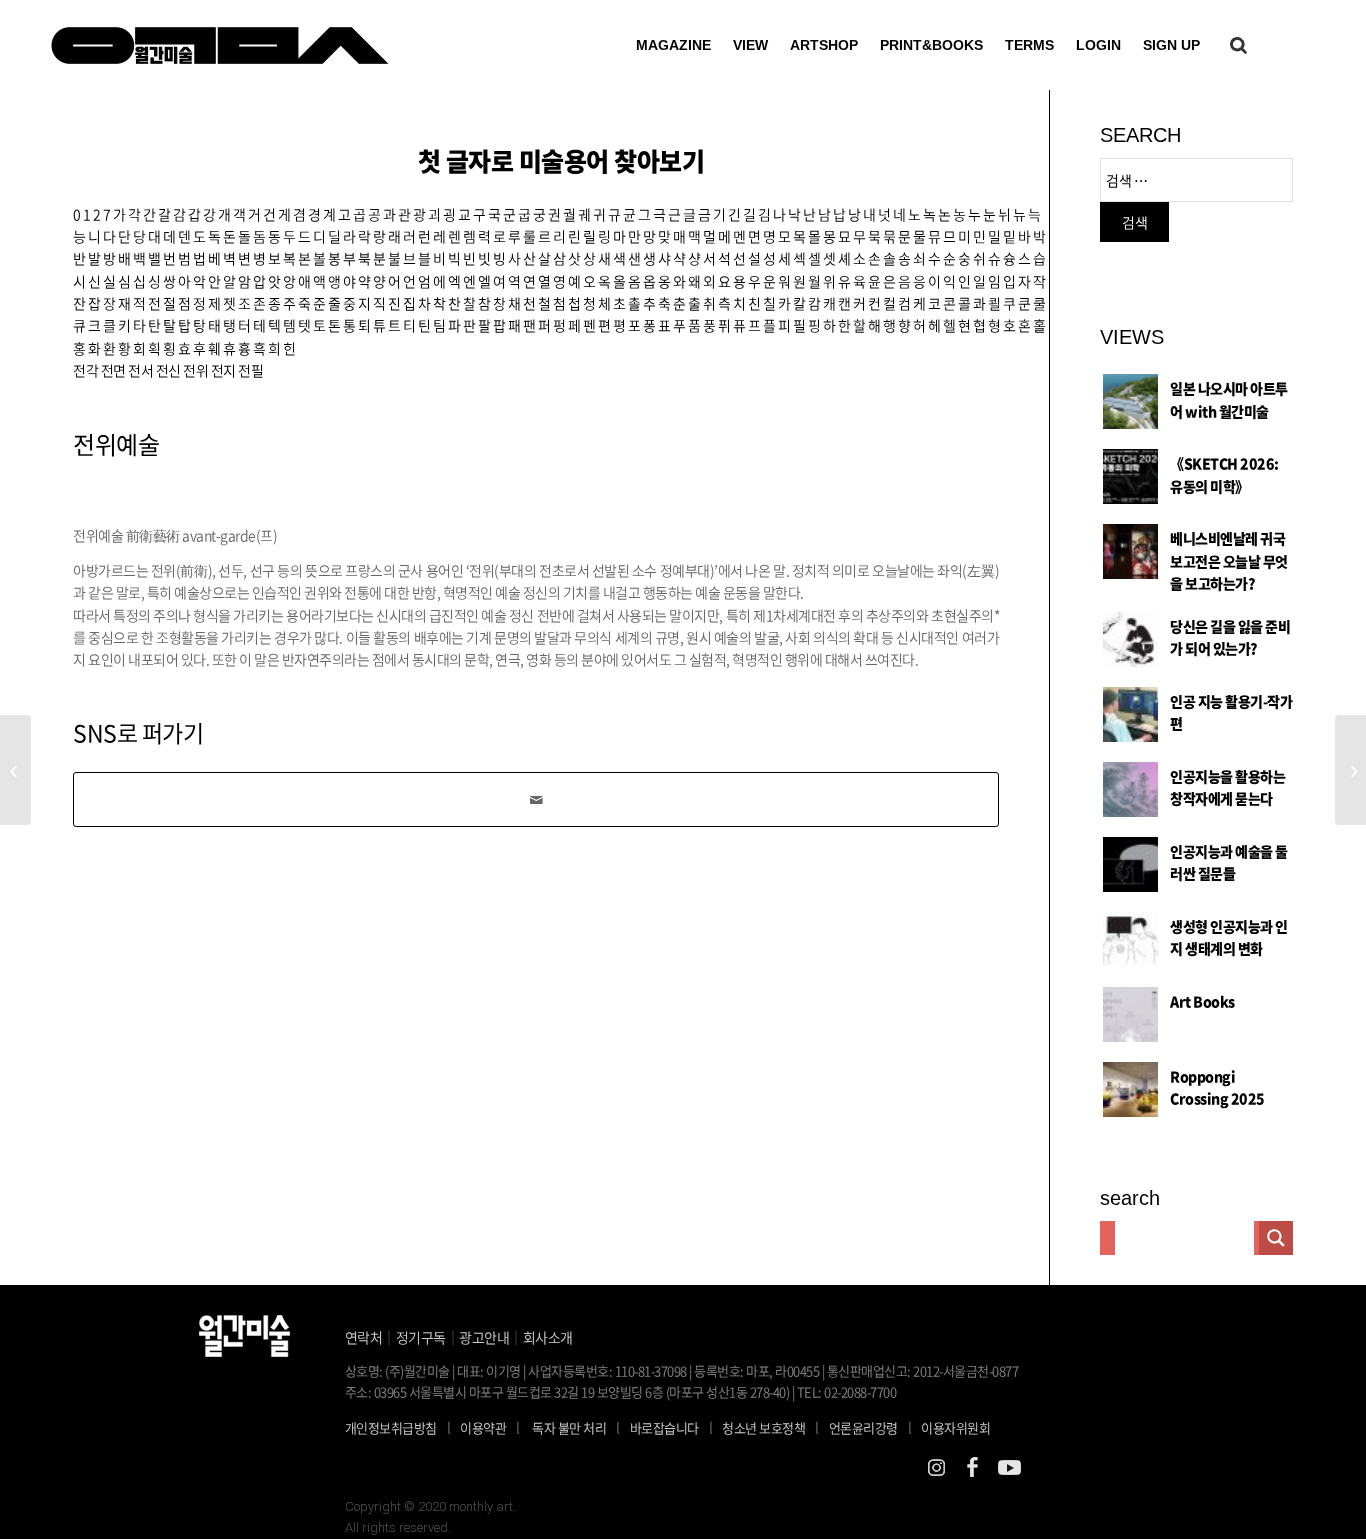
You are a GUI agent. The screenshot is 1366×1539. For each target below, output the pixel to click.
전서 (140, 370)
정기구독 (421, 1337)
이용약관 (483, 1427)
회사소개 (548, 1337)
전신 (168, 370)
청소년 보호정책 (770, 1427)
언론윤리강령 (870, 1427)
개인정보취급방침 (391, 1427)
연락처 (364, 1337)
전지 (223, 370)
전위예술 (116, 444)
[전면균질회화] (15, 770)
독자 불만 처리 (569, 1427)
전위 (195, 370)
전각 (85, 370)
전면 (113, 370)
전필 (250, 370)
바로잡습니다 (664, 1427)
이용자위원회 (955, 1427)
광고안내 (484, 1337)
